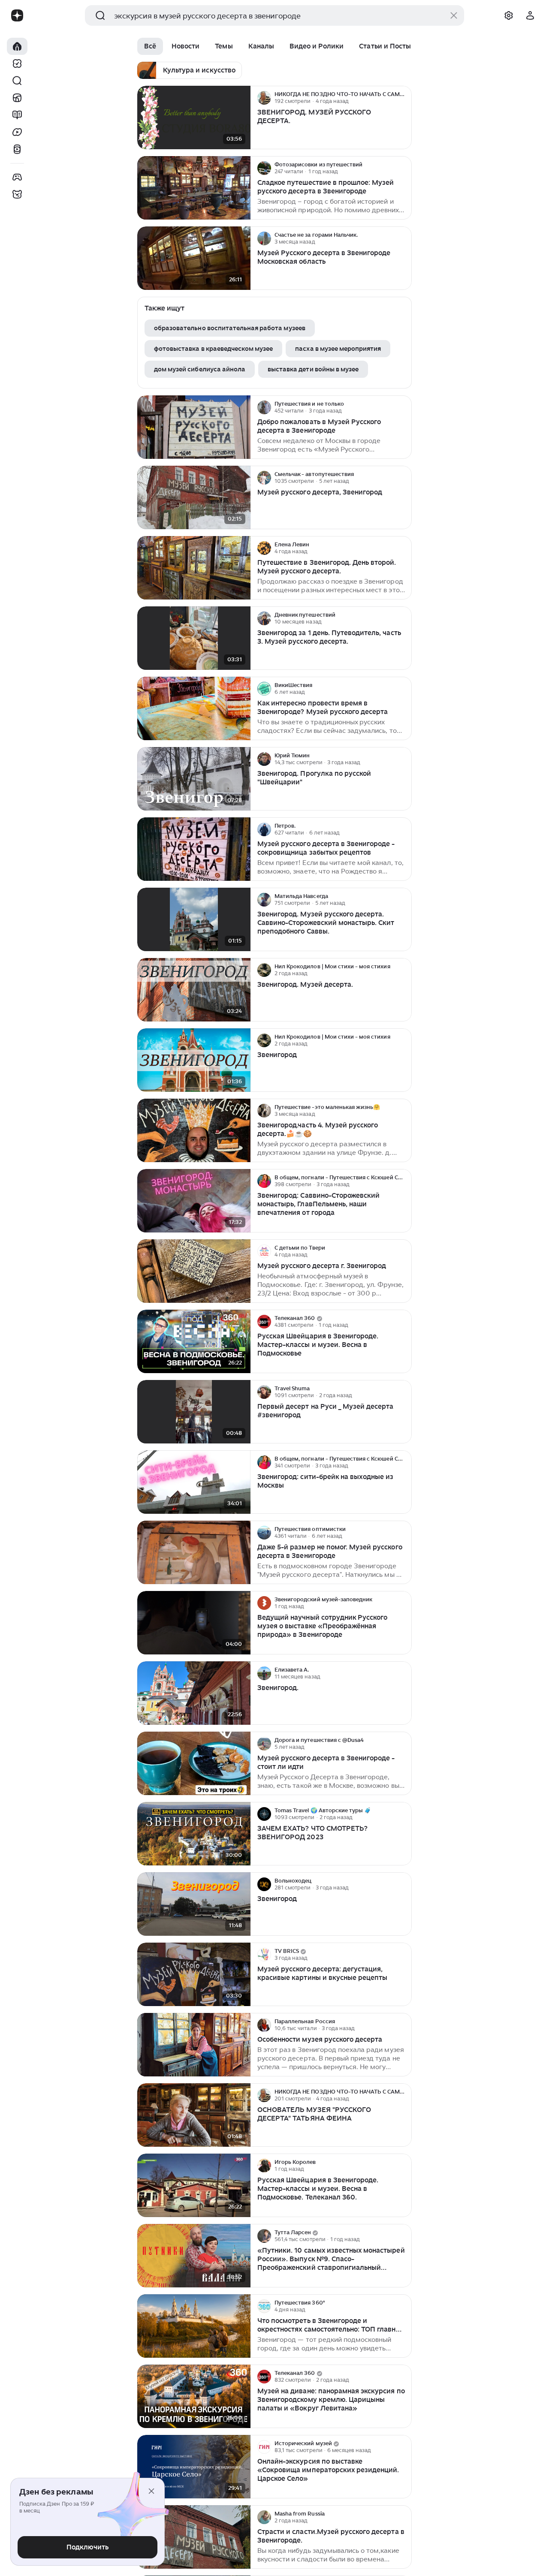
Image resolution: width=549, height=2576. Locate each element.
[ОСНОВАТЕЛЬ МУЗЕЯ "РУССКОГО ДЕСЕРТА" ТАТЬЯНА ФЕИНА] (194, 2115)
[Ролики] (17, 149)
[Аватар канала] (264, 98)
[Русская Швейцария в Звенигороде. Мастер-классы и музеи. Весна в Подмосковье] (194, 1342)
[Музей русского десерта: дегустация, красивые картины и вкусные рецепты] (194, 1975)
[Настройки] (509, 15)
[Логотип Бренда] (17, 15)
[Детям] (17, 194)
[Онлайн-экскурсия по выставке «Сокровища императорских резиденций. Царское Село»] (194, 2467)
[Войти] (530, 15)
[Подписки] (17, 63)
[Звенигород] (194, 1060)
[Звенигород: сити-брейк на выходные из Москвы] (194, 1482)
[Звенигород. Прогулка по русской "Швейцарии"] (194, 779)
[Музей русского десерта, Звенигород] (194, 498)
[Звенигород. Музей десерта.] (194, 990)
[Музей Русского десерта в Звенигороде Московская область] (194, 258)
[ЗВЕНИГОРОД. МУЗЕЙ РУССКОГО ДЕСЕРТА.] (194, 118)
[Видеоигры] (17, 177)
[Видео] (17, 132)
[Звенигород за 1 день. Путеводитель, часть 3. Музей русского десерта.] (194, 638)
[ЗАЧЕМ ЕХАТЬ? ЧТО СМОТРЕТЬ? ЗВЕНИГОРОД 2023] (194, 1834)
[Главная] (17, 46)
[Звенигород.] (194, 1693)
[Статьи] (17, 115)
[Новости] (17, 98)
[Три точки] (404, 98)
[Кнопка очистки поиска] (454, 15)
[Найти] (17, 81)
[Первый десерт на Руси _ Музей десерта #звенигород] (194, 1412)
